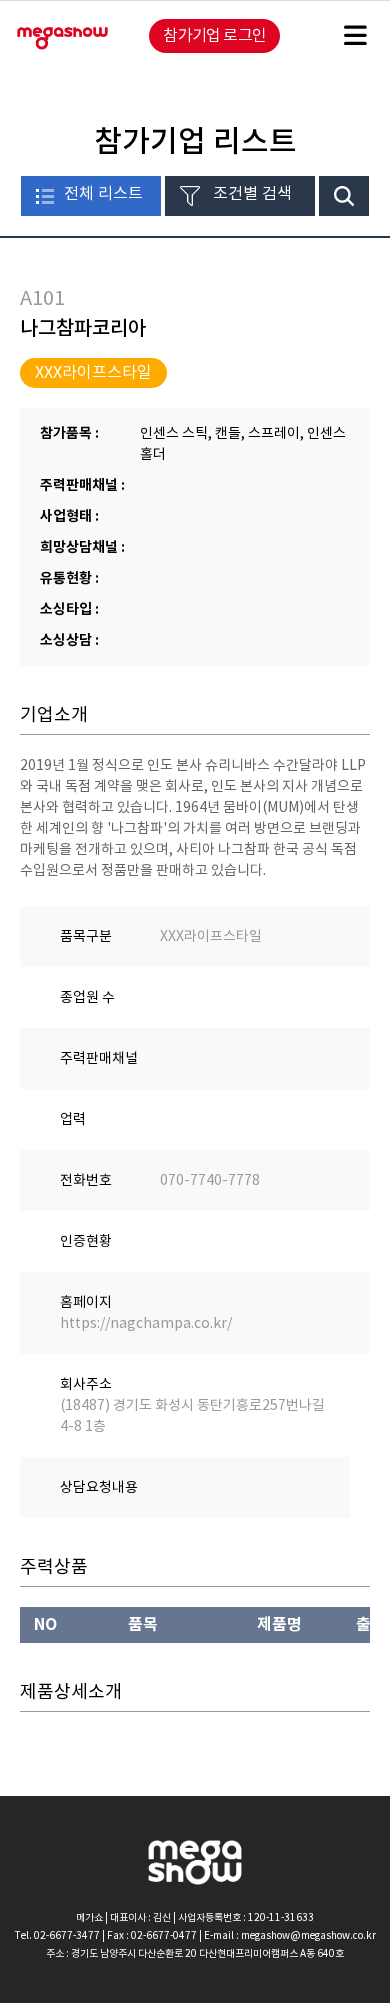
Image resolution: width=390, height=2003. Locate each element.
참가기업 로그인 (214, 35)
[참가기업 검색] (344, 196)
